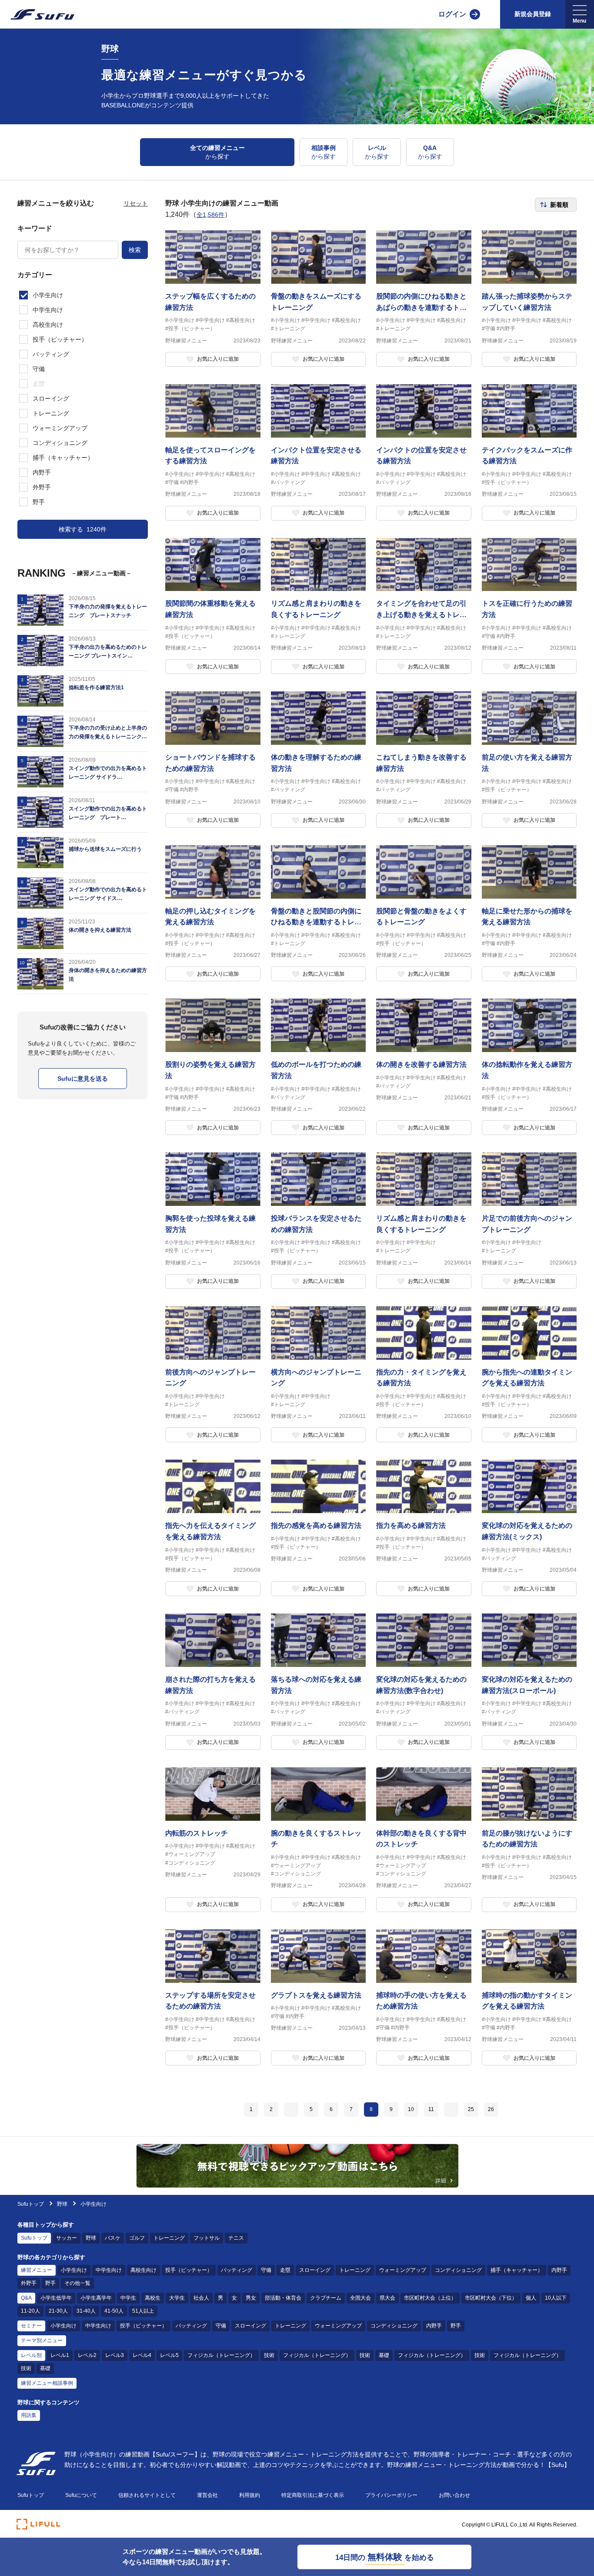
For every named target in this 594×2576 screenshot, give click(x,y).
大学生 (177, 2298)
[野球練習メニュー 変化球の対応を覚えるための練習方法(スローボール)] (529, 1682)
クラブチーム (326, 2298)
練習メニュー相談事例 (47, 2383)
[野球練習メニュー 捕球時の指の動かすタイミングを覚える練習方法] (529, 1998)
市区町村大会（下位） (491, 2298)
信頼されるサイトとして (147, 2495)
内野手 (559, 2270)
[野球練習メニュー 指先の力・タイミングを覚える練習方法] (424, 1374)
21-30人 (58, 2311)
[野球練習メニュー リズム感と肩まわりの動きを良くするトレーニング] (319, 606)
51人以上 (143, 2311)
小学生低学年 (56, 2298)
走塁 (285, 2270)
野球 (62, 2204)
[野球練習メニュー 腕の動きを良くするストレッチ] (319, 1840)
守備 (266, 2270)
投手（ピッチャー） (189, 2270)
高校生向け (143, 2270)
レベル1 (60, 2355)
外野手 (29, 2283)
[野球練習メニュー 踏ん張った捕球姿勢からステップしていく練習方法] (529, 299)
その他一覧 (77, 2283)
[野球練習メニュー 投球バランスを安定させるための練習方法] (319, 1221)
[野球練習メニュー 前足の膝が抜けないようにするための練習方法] (529, 1840)
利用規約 (250, 2495)
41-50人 (114, 2311)
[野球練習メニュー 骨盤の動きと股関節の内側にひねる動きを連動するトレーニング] (319, 913)
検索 (135, 250)
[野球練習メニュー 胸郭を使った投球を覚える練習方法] (213, 1221)
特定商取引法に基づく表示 (313, 2495)
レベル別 (31, 2355)
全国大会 (360, 2298)
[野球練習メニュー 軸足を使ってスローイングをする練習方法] (213, 452)
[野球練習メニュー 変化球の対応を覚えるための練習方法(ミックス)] (529, 1528)
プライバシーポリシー (391, 2495)
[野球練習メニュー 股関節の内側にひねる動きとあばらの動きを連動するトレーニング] (424, 299)
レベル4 (142, 2355)
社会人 (201, 2298)
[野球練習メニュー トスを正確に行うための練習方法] (529, 606)
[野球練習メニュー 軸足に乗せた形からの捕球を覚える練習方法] (529, 913)
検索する (83, 529)
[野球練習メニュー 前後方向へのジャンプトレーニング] (213, 1374)
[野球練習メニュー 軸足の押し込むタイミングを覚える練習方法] (213, 913)
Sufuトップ (31, 2204)
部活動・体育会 (283, 2298)
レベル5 (169, 2355)
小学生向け (74, 2270)
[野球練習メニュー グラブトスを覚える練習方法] (319, 1998)
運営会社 (207, 2495)
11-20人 (30, 2311)
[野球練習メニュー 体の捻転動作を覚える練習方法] (529, 1067)
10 (411, 2109)
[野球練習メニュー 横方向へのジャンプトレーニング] (319, 1374)
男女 (251, 2298)
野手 (50, 2283)
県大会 (387, 2298)
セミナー (31, 2326)
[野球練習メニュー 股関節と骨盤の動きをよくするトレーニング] (424, 913)
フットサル (207, 2238)
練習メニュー (37, 2270)
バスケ (113, 2238)
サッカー (67, 2238)
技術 (269, 2355)
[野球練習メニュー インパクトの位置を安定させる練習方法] (424, 452)
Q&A (26, 2298)
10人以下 (556, 2298)
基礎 (384, 2355)
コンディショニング (458, 2270)
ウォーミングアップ (403, 2270)
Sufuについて (81, 2495)
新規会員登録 (533, 14)
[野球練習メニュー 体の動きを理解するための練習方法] (319, 760)
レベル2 (87, 2355)
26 (491, 2109)
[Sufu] (37, 14)
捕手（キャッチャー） (517, 2270)
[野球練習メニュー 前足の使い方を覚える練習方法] (529, 760)
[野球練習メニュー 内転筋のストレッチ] (213, 1840)
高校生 (153, 2298)
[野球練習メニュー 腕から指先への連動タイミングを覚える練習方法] (529, 1374)
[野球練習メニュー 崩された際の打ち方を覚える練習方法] (213, 1682)
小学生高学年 (96, 2298)
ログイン (452, 14)
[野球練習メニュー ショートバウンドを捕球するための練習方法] (213, 760)
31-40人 (86, 2311)
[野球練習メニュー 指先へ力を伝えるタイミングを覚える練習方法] (213, 1528)
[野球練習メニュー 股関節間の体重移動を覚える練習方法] (213, 606)
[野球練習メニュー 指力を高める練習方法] (424, 1528)
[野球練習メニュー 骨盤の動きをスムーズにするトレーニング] (319, 299)
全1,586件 (210, 215)
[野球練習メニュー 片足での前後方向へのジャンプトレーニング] (529, 1221)
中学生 (128, 2298)
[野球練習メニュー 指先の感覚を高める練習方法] (319, 1528)
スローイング (315, 2270)
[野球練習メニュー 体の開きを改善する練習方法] (424, 1067)
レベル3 (115, 2355)
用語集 (29, 2415)
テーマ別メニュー (42, 2340)
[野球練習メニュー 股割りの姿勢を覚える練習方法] (213, 1067)
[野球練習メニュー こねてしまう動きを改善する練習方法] (424, 760)
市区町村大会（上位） (430, 2298)
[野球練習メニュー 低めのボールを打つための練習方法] (319, 1067)
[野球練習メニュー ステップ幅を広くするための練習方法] (213, 299)
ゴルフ (137, 2238)
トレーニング (169, 2238)
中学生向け (109, 2270)
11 (431, 2109)
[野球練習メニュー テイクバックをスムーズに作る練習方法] (529, 452)
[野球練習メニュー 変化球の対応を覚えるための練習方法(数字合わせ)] (424, 1682)
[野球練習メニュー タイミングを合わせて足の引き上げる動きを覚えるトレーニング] (424, 606)
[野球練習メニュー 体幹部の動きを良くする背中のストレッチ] (424, 1840)
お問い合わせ (454, 2495)
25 (471, 2109)
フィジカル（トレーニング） (221, 2355)
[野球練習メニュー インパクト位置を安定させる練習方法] (319, 452)
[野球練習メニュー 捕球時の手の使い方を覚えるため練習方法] (424, 1998)
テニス (236, 2238)
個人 (531, 2298)
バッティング (237, 2270)
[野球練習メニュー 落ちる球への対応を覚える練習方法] (319, 1682)
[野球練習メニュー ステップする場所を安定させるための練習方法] (213, 1998)
